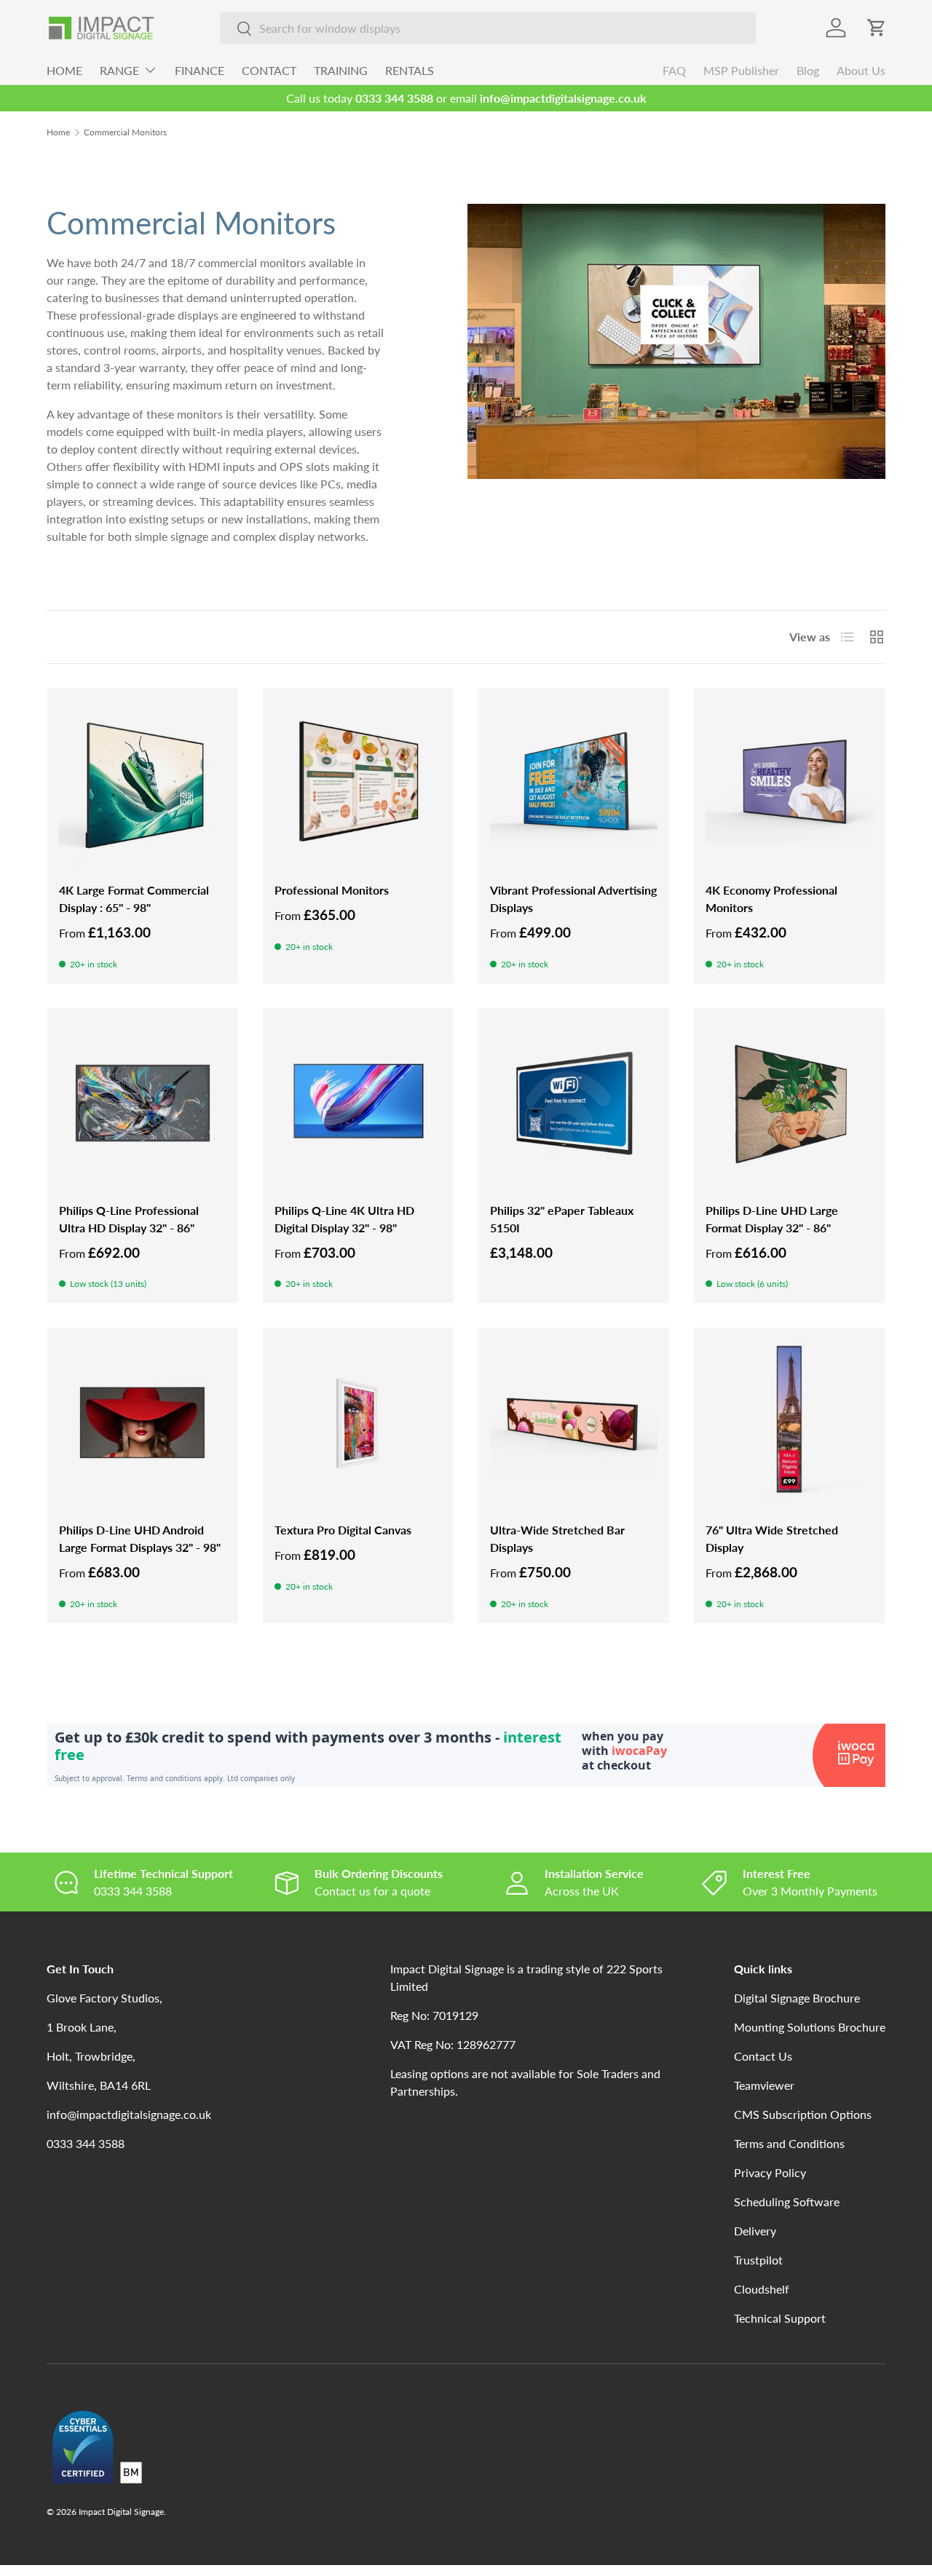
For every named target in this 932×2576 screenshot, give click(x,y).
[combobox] (488, 28)
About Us (861, 70)
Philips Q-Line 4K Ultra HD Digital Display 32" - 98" (344, 1219)
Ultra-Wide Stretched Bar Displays (557, 1538)
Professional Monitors (332, 890)
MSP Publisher (741, 70)
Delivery (755, 2231)
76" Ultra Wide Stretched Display (772, 1538)
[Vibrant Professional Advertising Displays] (574, 783)
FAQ (674, 70)
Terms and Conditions (789, 2143)
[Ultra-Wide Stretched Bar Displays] (574, 1423)
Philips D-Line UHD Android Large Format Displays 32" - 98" (140, 1538)
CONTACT (269, 70)
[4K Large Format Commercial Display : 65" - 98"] (143, 783)
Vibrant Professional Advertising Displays (573, 899)
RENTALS (410, 70)
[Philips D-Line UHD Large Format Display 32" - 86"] (789, 1103)
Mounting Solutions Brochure (810, 2027)
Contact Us (763, 2056)
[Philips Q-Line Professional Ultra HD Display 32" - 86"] (143, 1103)
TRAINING (341, 70)
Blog (808, 70)
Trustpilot (758, 2260)
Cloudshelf (762, 2289)
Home (58, 132)
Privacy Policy (770, 2172)
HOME (64, 70)
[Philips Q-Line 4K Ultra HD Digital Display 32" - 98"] (358, 1103)
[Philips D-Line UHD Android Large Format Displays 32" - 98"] (143, 1423)
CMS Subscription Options (803, 2114)
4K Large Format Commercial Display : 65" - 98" (134, 899)
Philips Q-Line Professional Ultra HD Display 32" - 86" (129, 1219)
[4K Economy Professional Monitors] (789, 783)
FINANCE (200, 70)
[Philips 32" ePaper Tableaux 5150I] (574, 1103)
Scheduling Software (787, 2202)
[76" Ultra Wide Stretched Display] (789, 1423)
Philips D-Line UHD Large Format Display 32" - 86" (772, 1219)
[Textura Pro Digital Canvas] (358, 1423)
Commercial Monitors (125, 132)
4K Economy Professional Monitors (771, 899)
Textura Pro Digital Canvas (343, 1530)
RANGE (119, 70)
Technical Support (780, 2318)
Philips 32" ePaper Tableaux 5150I (562, 1219)
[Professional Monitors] (358, 783)
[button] (877, 28)
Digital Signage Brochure (797, 1998)
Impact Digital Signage (121, 2512)
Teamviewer (764, 2085)
